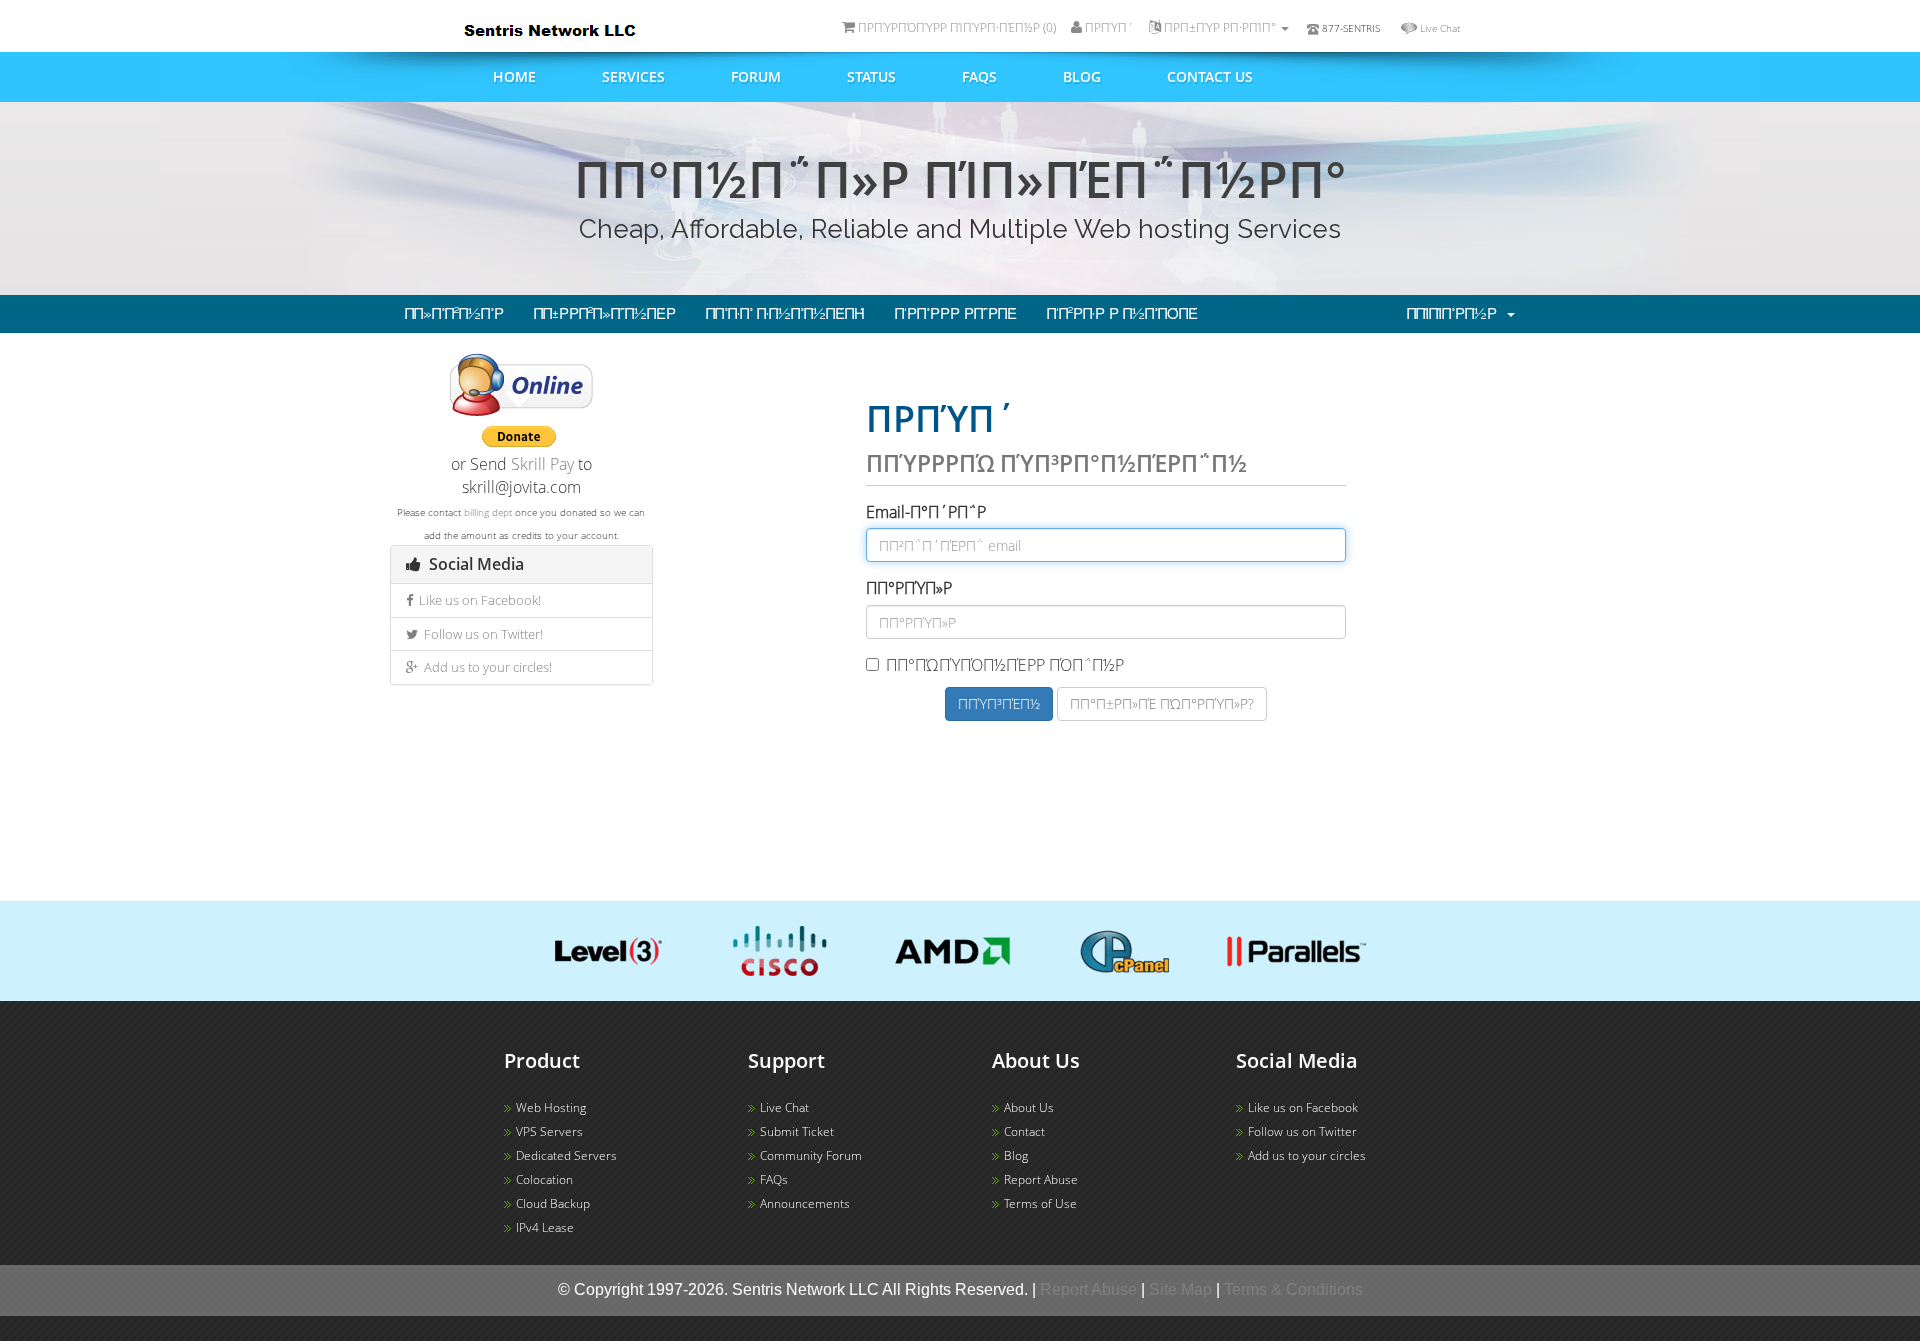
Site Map (1180, 1289)
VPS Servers (549, 1131)
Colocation (544, 1179)
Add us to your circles (1307, 1155)
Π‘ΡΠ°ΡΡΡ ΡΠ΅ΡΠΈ (956, 314)
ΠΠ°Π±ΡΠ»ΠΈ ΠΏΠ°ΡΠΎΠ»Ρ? (1162, 703)
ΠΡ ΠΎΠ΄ (1108, 27)
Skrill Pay (542, 464)
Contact (1024, 1131)
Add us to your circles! (485, 667)
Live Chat (1440, 28)
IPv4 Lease (545, 1227)
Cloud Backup (553, 1203)
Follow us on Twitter (1302, 1131)
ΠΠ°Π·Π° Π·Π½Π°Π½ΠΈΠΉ (785, 314)
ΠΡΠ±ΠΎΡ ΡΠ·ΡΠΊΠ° (1220, 27)
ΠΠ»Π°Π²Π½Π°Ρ (454, 314)
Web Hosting (551, 1107)
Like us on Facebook (1303, 1107)
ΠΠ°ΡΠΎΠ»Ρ (909, 588)
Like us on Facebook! (477, 600)
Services (633, 76)
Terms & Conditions (1293, 1289)
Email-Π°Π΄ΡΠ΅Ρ (926, 512)
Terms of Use (1040, 1203)
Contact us (1210, 76)
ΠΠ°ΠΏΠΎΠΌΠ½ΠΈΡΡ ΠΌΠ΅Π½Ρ (1005, 665)
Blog (1082, 76)
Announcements (805, 1203)
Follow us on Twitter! (480, 634)
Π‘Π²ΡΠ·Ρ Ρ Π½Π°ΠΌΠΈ (1122, 314)
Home (514, 76)
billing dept (488, 512)
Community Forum (811, 1155)
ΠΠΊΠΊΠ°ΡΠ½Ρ (1456, 314)
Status (871, 76)
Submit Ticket (797, 1131)
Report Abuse (1041, 1179)
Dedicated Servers (566, 1155)
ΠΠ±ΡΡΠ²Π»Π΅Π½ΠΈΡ (605, 314)
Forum (756, 76)
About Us (1029, 1107)
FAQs (979, 76)
